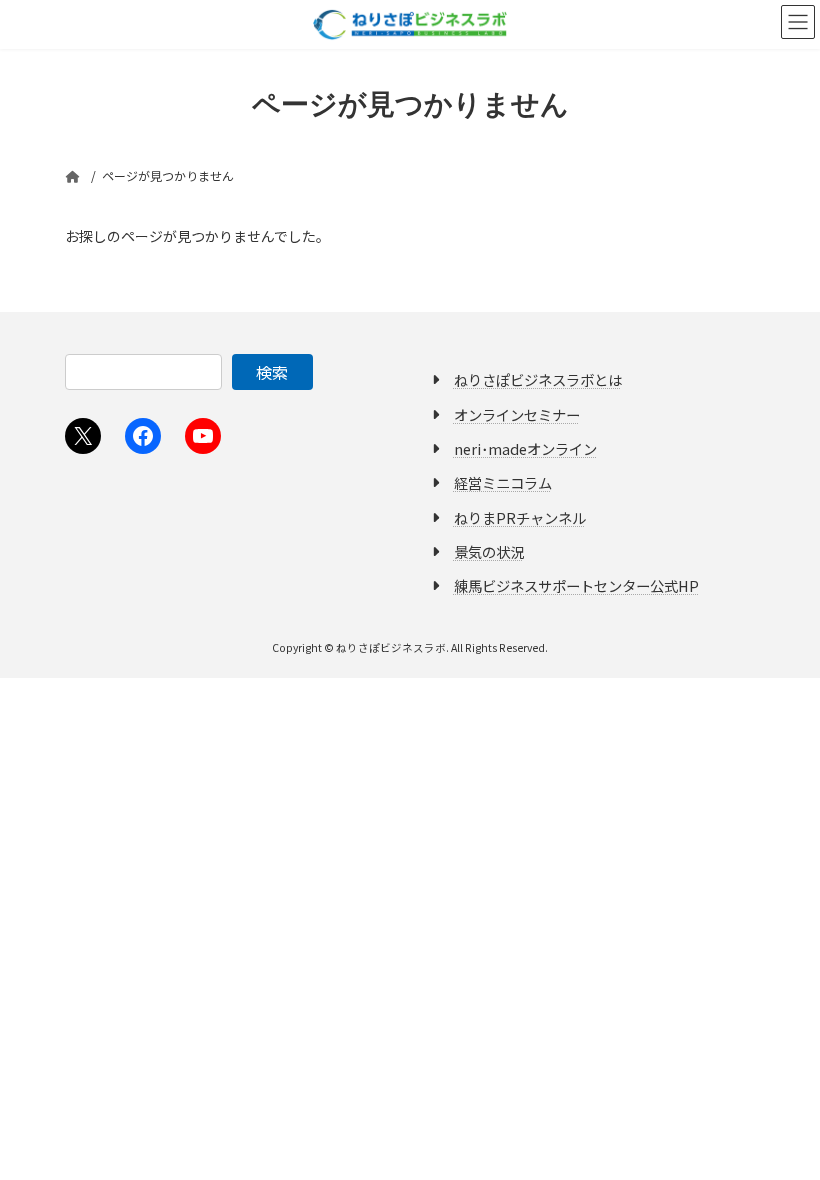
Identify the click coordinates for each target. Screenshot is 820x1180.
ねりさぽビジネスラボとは (538, 379)
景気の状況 (489, 551)
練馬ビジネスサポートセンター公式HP (576, 585)
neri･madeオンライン (525, 448)
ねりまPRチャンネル (520, 516)
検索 (272, 372)
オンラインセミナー (517, 413)
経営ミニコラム (503, 482)
